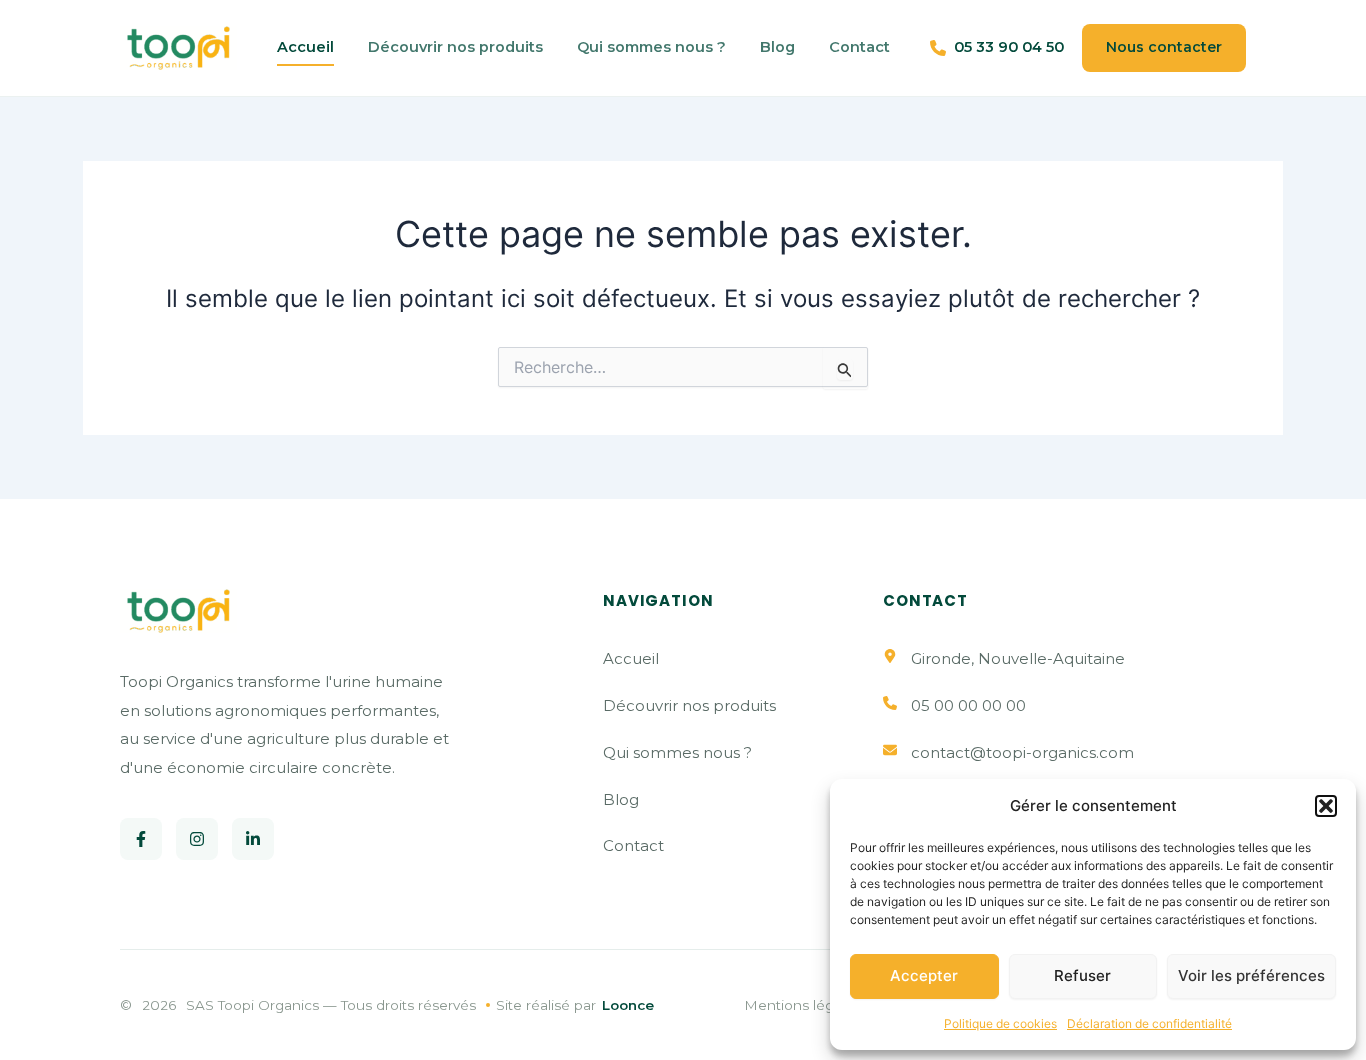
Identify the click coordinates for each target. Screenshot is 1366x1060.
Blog (777, 47)
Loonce (628, 1005)
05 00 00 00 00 (968, 705)
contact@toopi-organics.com (1022, 752)
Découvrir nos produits (455, 47)
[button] (1326, 806)
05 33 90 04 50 (1009, 47)
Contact (859, 47)
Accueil (305, 47)
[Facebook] (141, 839)
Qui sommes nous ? (651, 47)
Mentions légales (802, 1005)
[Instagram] (197, 839)
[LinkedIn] (253, 839)
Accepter (924, 975)
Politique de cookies (1000, 1023)
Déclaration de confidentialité (1149, 1023)
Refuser (1082, 975)
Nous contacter (1164, 47)
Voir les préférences (1251, 975)
